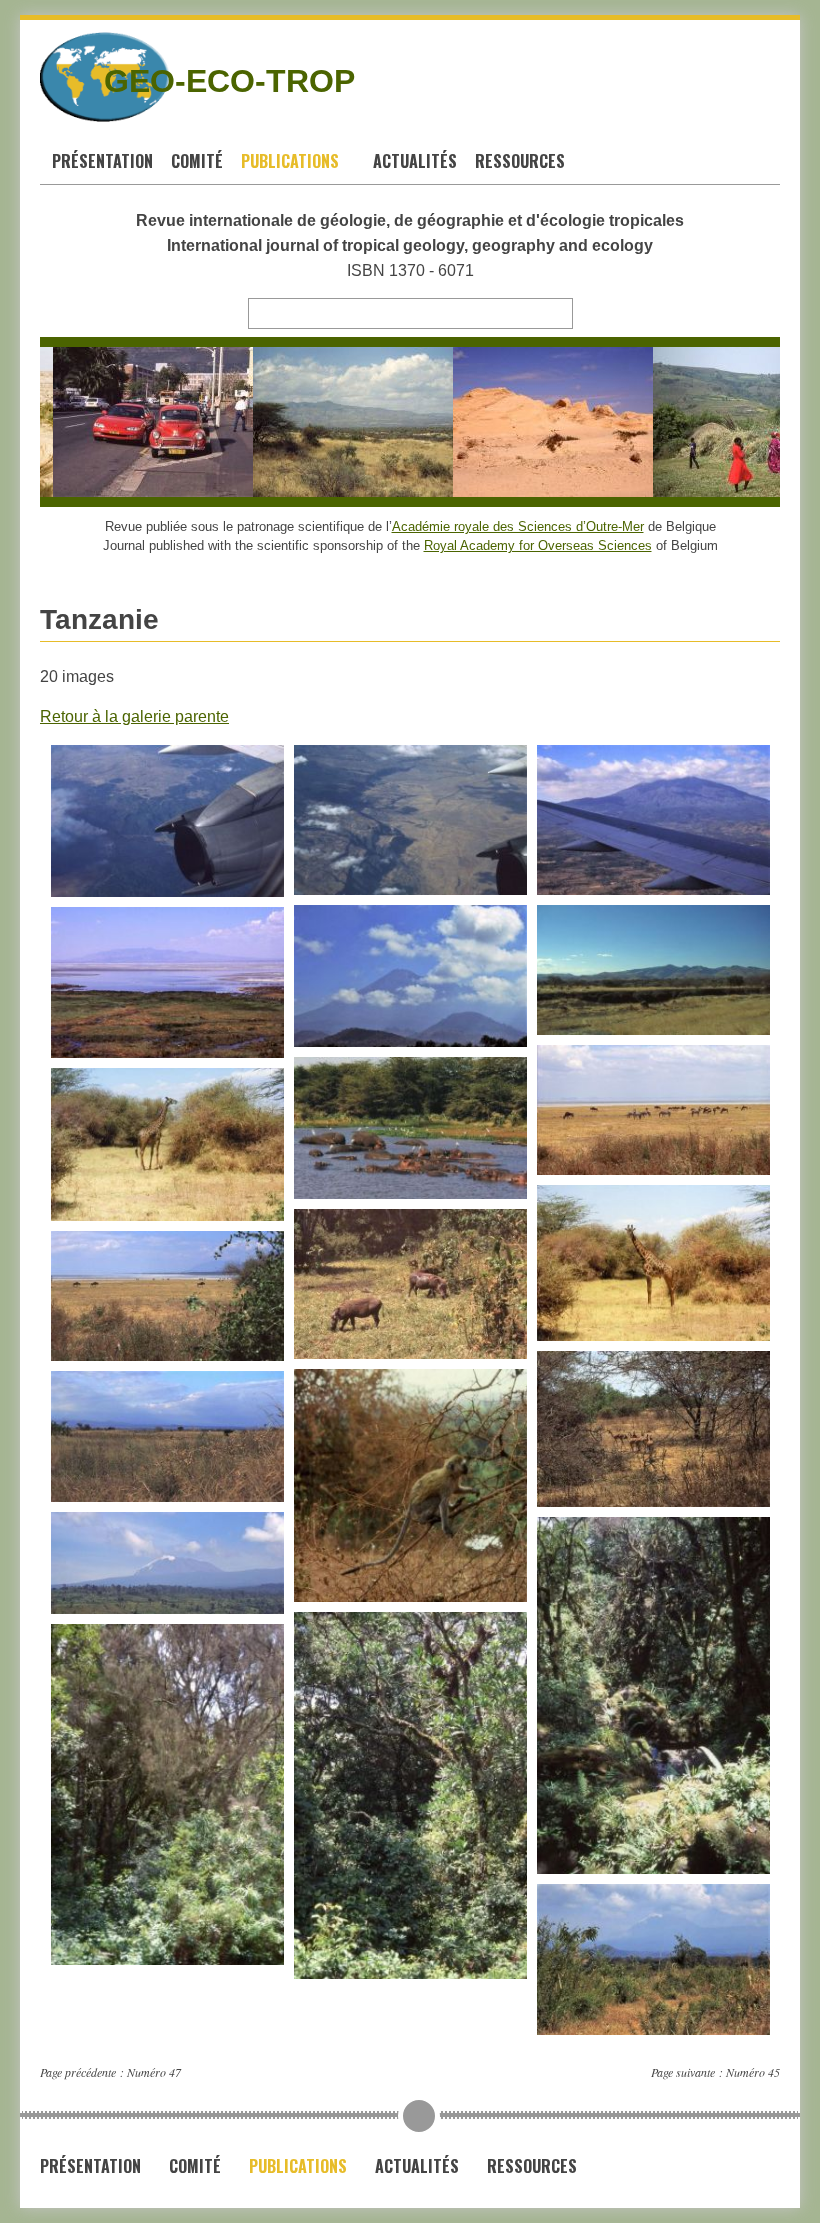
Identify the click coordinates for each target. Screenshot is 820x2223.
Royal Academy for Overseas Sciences (538, 545)
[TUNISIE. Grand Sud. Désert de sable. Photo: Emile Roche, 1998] (529, 422)
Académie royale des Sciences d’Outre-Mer (518, 526)
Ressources (522, 161)
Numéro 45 (753, 2072)
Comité (197, 161)
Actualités (415, 161)
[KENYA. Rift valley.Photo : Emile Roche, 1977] (329, 422)
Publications (292, 161)
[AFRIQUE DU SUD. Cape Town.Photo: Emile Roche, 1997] (129, 422)
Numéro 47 (154, 2072)
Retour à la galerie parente (134, 716)
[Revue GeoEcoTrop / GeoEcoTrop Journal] (58, 77)
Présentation (102, 161)
